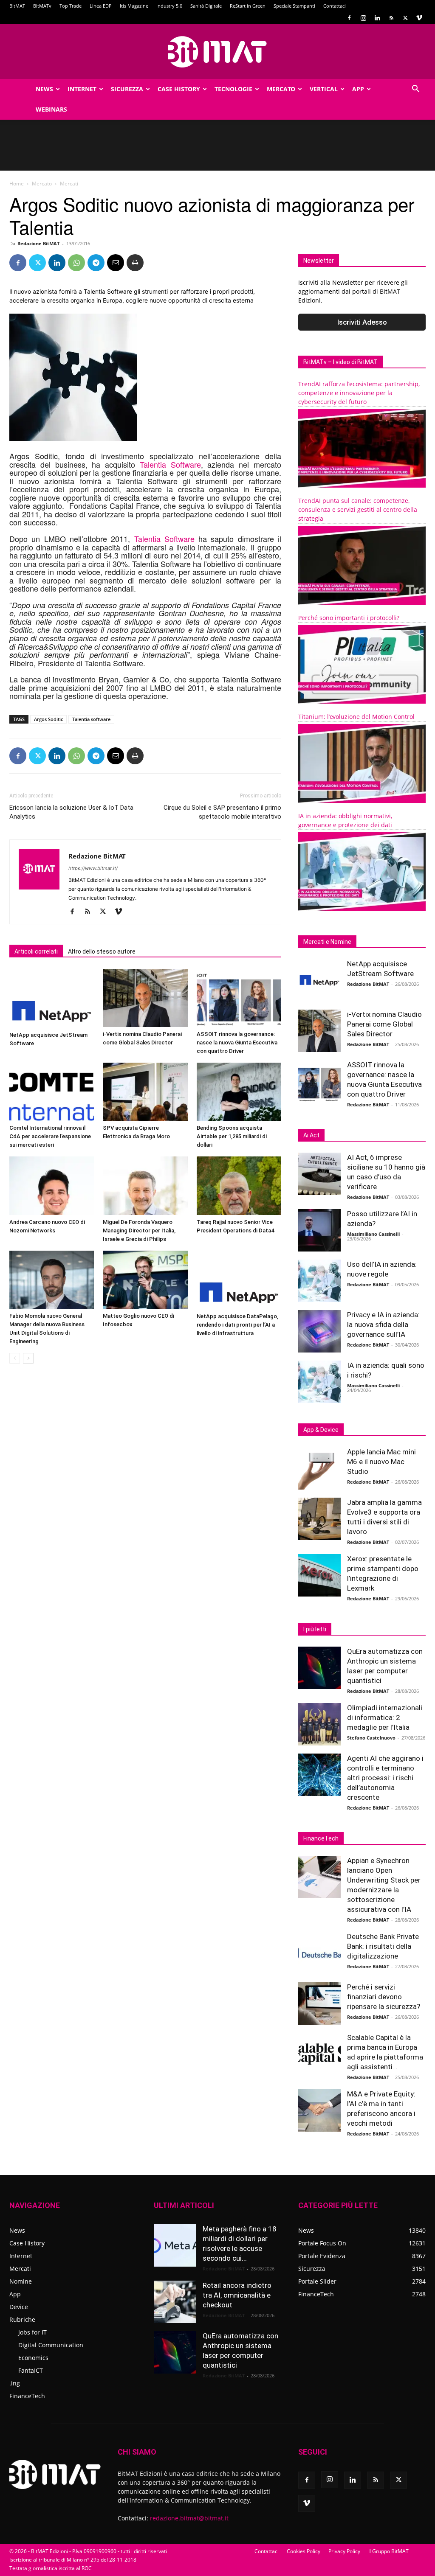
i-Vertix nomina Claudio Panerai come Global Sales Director (384, 1024)
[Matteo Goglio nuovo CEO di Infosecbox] (145, 1280)
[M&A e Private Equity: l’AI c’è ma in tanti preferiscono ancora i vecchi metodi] (319, 2110)
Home (17, 184)
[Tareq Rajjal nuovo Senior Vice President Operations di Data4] (239, 1186)
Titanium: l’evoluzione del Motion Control (356, 717)
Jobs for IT (32, 2332)
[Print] (135, 263)
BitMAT (17, 6)
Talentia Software (170, 464)
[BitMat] (217, 52)
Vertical (324, 89)
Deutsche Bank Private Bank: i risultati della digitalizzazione (383, 1946)
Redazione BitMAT (38, 243)
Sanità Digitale (206, 6)
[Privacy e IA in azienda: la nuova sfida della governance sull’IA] (319, 1331)
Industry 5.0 (169, 6)
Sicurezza (127, 89)
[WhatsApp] (76, 263)
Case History (179, 89)
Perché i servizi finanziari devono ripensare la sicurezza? (384, 1997)
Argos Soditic (48, 719)
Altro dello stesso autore (102, 951)
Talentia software (91, 719)
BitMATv (42, 6)
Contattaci (335, 6)
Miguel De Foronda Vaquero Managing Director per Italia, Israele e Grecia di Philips (139, 1230)
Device (19, 2307)
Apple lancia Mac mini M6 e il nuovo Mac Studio (381, 1462)
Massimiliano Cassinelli (373, 1234)
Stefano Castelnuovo (371, 1738)
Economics (33, 2358)
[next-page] (28, 1358)
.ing (15, 2383)
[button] (415, 90)
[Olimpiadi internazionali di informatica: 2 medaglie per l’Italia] (319, 1724)
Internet (82, 89)
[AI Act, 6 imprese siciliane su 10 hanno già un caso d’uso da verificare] (319, 1174)
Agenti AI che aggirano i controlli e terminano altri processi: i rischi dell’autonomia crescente (385, 1778)
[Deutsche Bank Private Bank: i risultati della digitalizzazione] (319, 1953)
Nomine (21, 2281)
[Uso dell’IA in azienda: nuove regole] (319, 1281)
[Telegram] (96, 263)
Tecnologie (233, 89)
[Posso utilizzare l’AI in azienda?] (319, 1230)
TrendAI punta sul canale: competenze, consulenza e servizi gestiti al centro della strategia (358, 509)
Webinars (51, 109)
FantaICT (31, 2370)
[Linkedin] (377, 18)
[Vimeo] (419, 18)
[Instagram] (363, 18)
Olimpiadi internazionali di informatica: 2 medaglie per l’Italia (385, 1717)
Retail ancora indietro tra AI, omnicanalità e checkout (237, 2295)
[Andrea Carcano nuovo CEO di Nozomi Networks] (52, 1186)
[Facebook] (349, 18)
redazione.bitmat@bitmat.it (189, 2518)
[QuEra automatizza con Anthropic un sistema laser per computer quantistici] (319, 1668)
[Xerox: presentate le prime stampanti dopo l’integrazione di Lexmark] (319, 1575)
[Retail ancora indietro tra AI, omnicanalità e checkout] (175, 2302)
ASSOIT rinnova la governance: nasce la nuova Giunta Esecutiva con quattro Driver (237, 1042)
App (358, 89)
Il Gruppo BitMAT (388, 2551)
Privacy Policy (344, 2551)
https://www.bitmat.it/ (93, 868)
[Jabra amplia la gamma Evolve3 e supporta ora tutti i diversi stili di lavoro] (319, 1519)
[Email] (116, 263)
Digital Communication (51, 2345)
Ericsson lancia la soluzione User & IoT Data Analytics (71, 812)
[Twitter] (405, 18)
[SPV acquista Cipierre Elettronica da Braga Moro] (145, 1092)
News (44, 89)
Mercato (281, 89)
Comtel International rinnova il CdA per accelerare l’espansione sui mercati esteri (50, 1136)
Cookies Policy (304, 2551)
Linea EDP (101, 6)
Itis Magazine (134, 6)
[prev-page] (15, 1358)
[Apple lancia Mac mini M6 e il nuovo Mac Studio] (319, 1468)
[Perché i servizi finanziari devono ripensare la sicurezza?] (319, 2004)
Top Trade (71, 6)
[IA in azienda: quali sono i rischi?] (319, 1382)
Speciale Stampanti (294, 6)
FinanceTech (27, 2396)
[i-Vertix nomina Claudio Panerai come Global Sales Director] (145, 998)
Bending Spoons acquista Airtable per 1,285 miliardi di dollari (232, 1136)
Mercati (20, 2269)
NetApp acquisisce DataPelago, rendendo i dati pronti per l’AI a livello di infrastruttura (237, 1325)
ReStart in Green (248, 6)
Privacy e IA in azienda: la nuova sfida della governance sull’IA (383, 1324)
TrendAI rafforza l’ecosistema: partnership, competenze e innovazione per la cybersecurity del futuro (359, 393)
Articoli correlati (36, 951)
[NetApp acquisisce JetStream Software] (52, 998)
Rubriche (22, 2319)
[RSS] (391, 18)
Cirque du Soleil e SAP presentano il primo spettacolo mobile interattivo (222, 812)
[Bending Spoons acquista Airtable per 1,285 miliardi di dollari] (239, 1092)
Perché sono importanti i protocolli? (349, 618)
